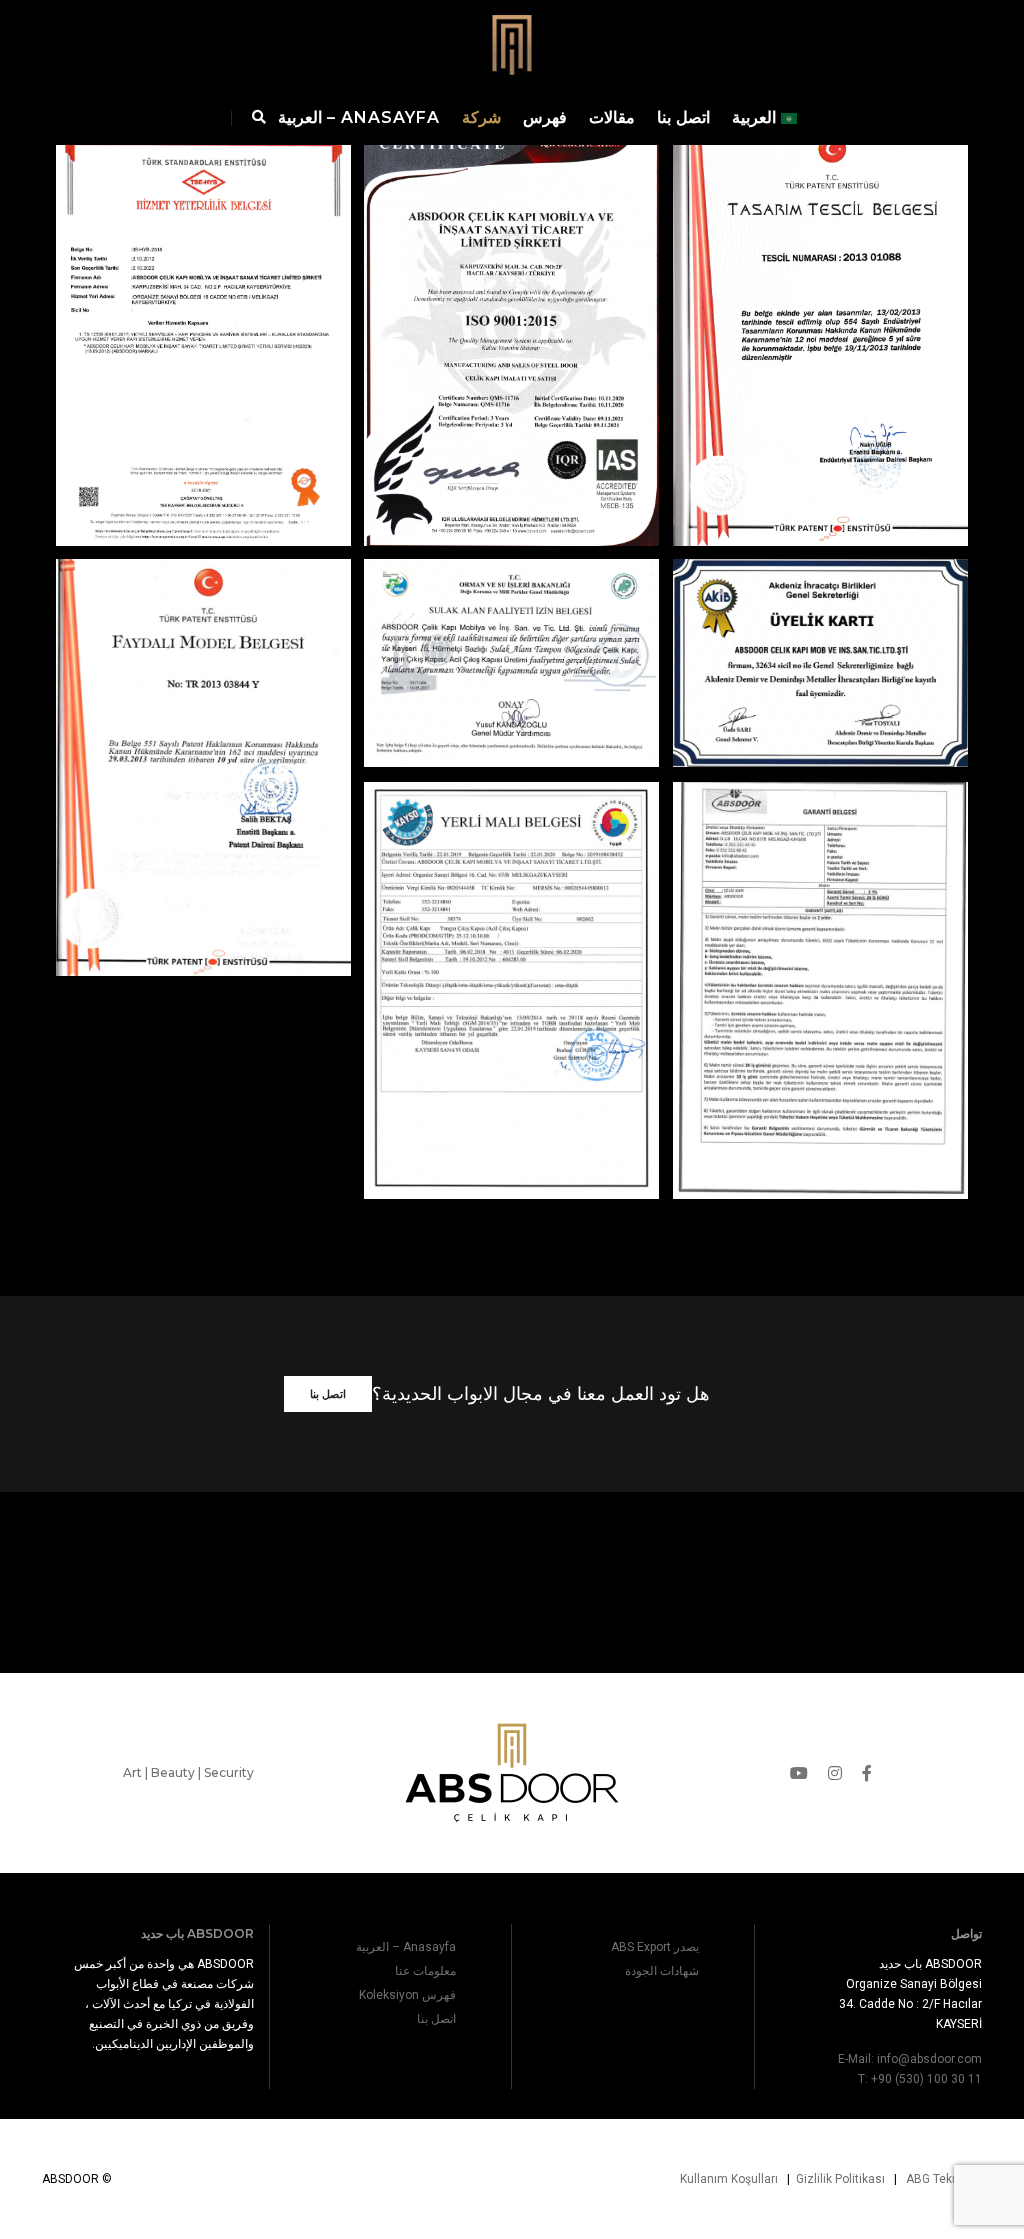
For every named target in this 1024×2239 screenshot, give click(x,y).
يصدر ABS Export (655, 1947)
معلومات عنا (425, 1971)
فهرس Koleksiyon (407, 1995)
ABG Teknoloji (944, 2179)
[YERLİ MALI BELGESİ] (511, 930)
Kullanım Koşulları (729, 2179)
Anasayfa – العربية (359, 117)
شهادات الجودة (662, 1971)
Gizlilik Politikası (840, 2179)
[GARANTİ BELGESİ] (820, 930)
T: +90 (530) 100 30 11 (920, 2079)
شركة (481, 117)
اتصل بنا (683, 117)
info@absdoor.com (929, 2059)
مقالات (612, 117)
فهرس (545, 117)
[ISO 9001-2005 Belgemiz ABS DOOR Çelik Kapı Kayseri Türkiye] (511, 277)
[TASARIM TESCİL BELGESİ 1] (820, 277)
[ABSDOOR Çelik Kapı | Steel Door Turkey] (512, 43)
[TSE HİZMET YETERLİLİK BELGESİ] (203, 277)
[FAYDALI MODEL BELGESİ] (203, 707)
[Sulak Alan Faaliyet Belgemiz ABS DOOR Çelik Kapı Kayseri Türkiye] (511, 603)
